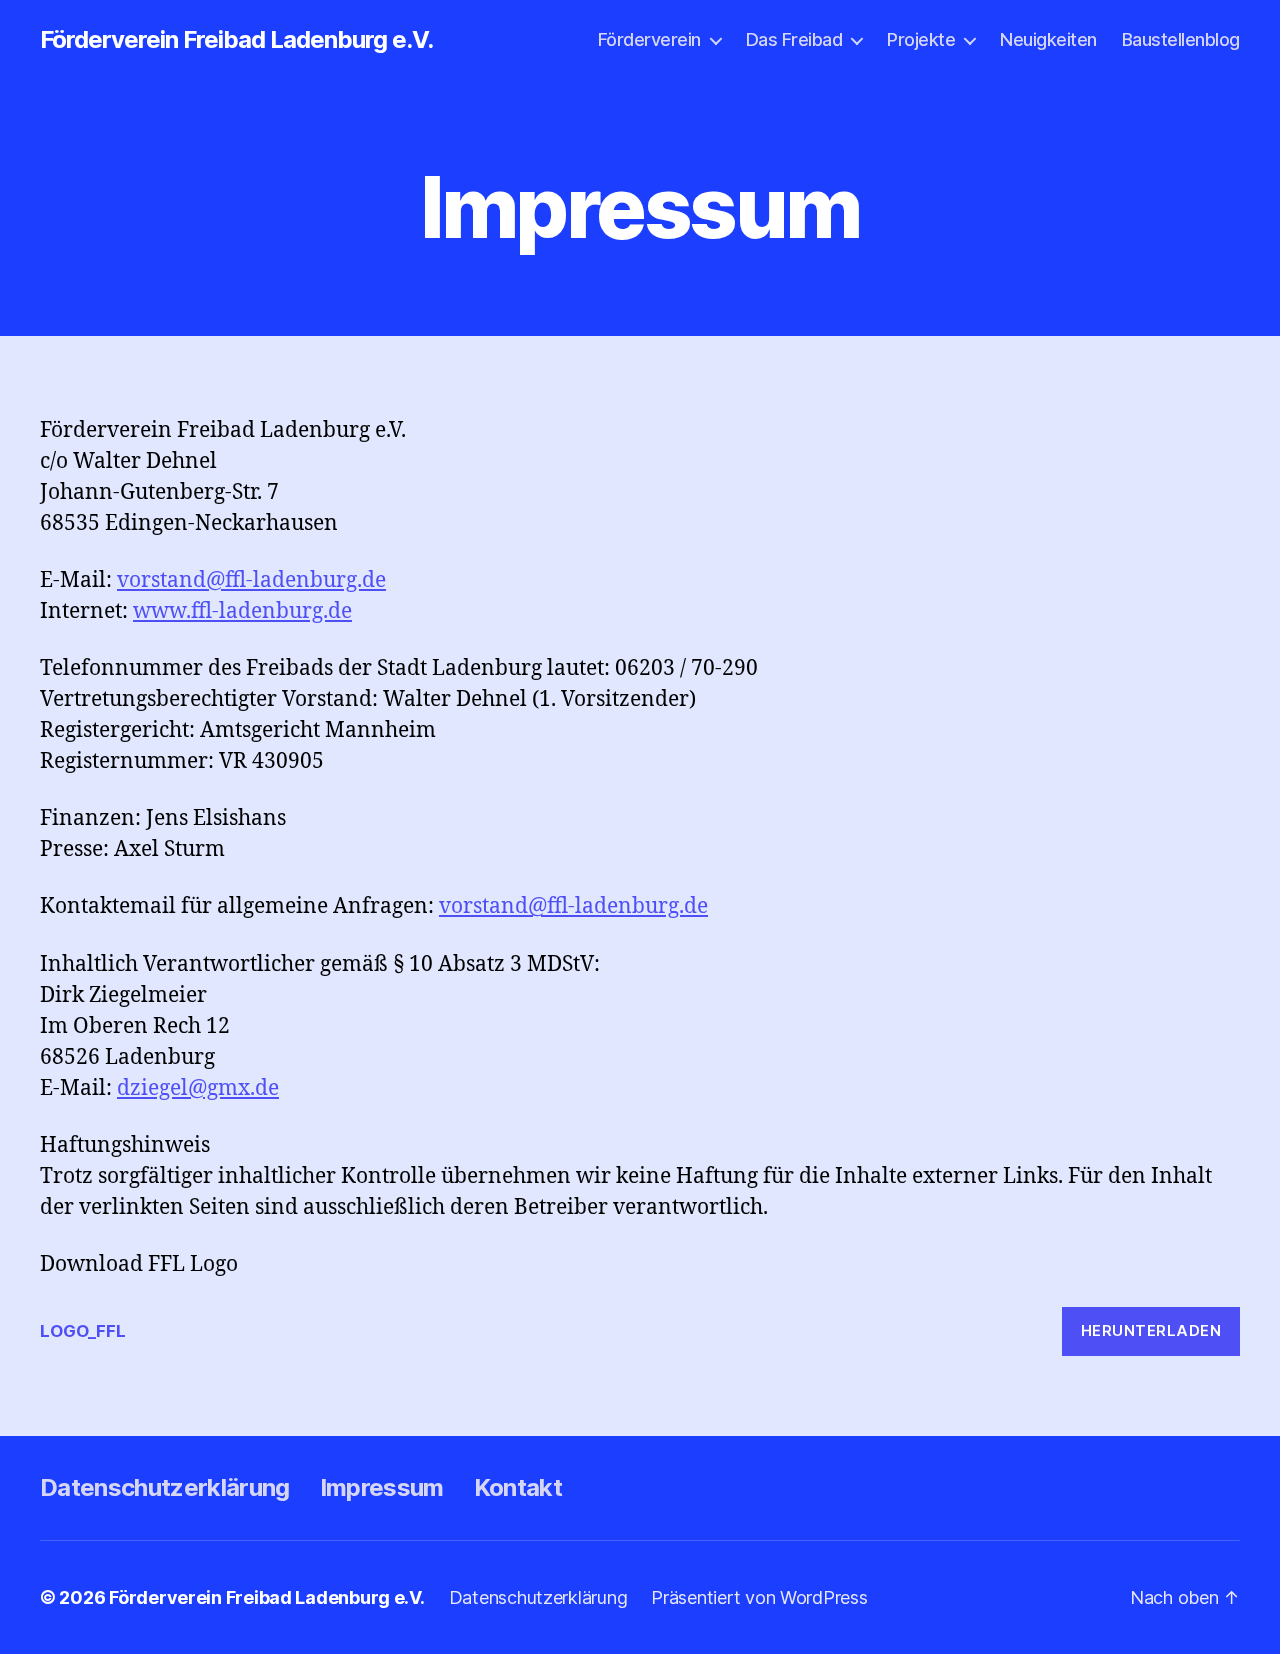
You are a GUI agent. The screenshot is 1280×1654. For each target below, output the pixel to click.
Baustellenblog (1181, 39)
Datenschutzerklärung (165, 1487)
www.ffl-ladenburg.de (242, 611)
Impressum (382, 1487)
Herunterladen (1151, 1330)
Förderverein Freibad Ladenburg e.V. (236, 40)
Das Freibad (794, 39)
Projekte (921, 39)
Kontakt (518, 1487)
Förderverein (649, 39)
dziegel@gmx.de (198, 1088)
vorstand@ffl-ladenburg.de (251, 580)
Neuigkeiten (1048, 39)
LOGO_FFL (83, 1331)
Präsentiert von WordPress (759, 1597)
